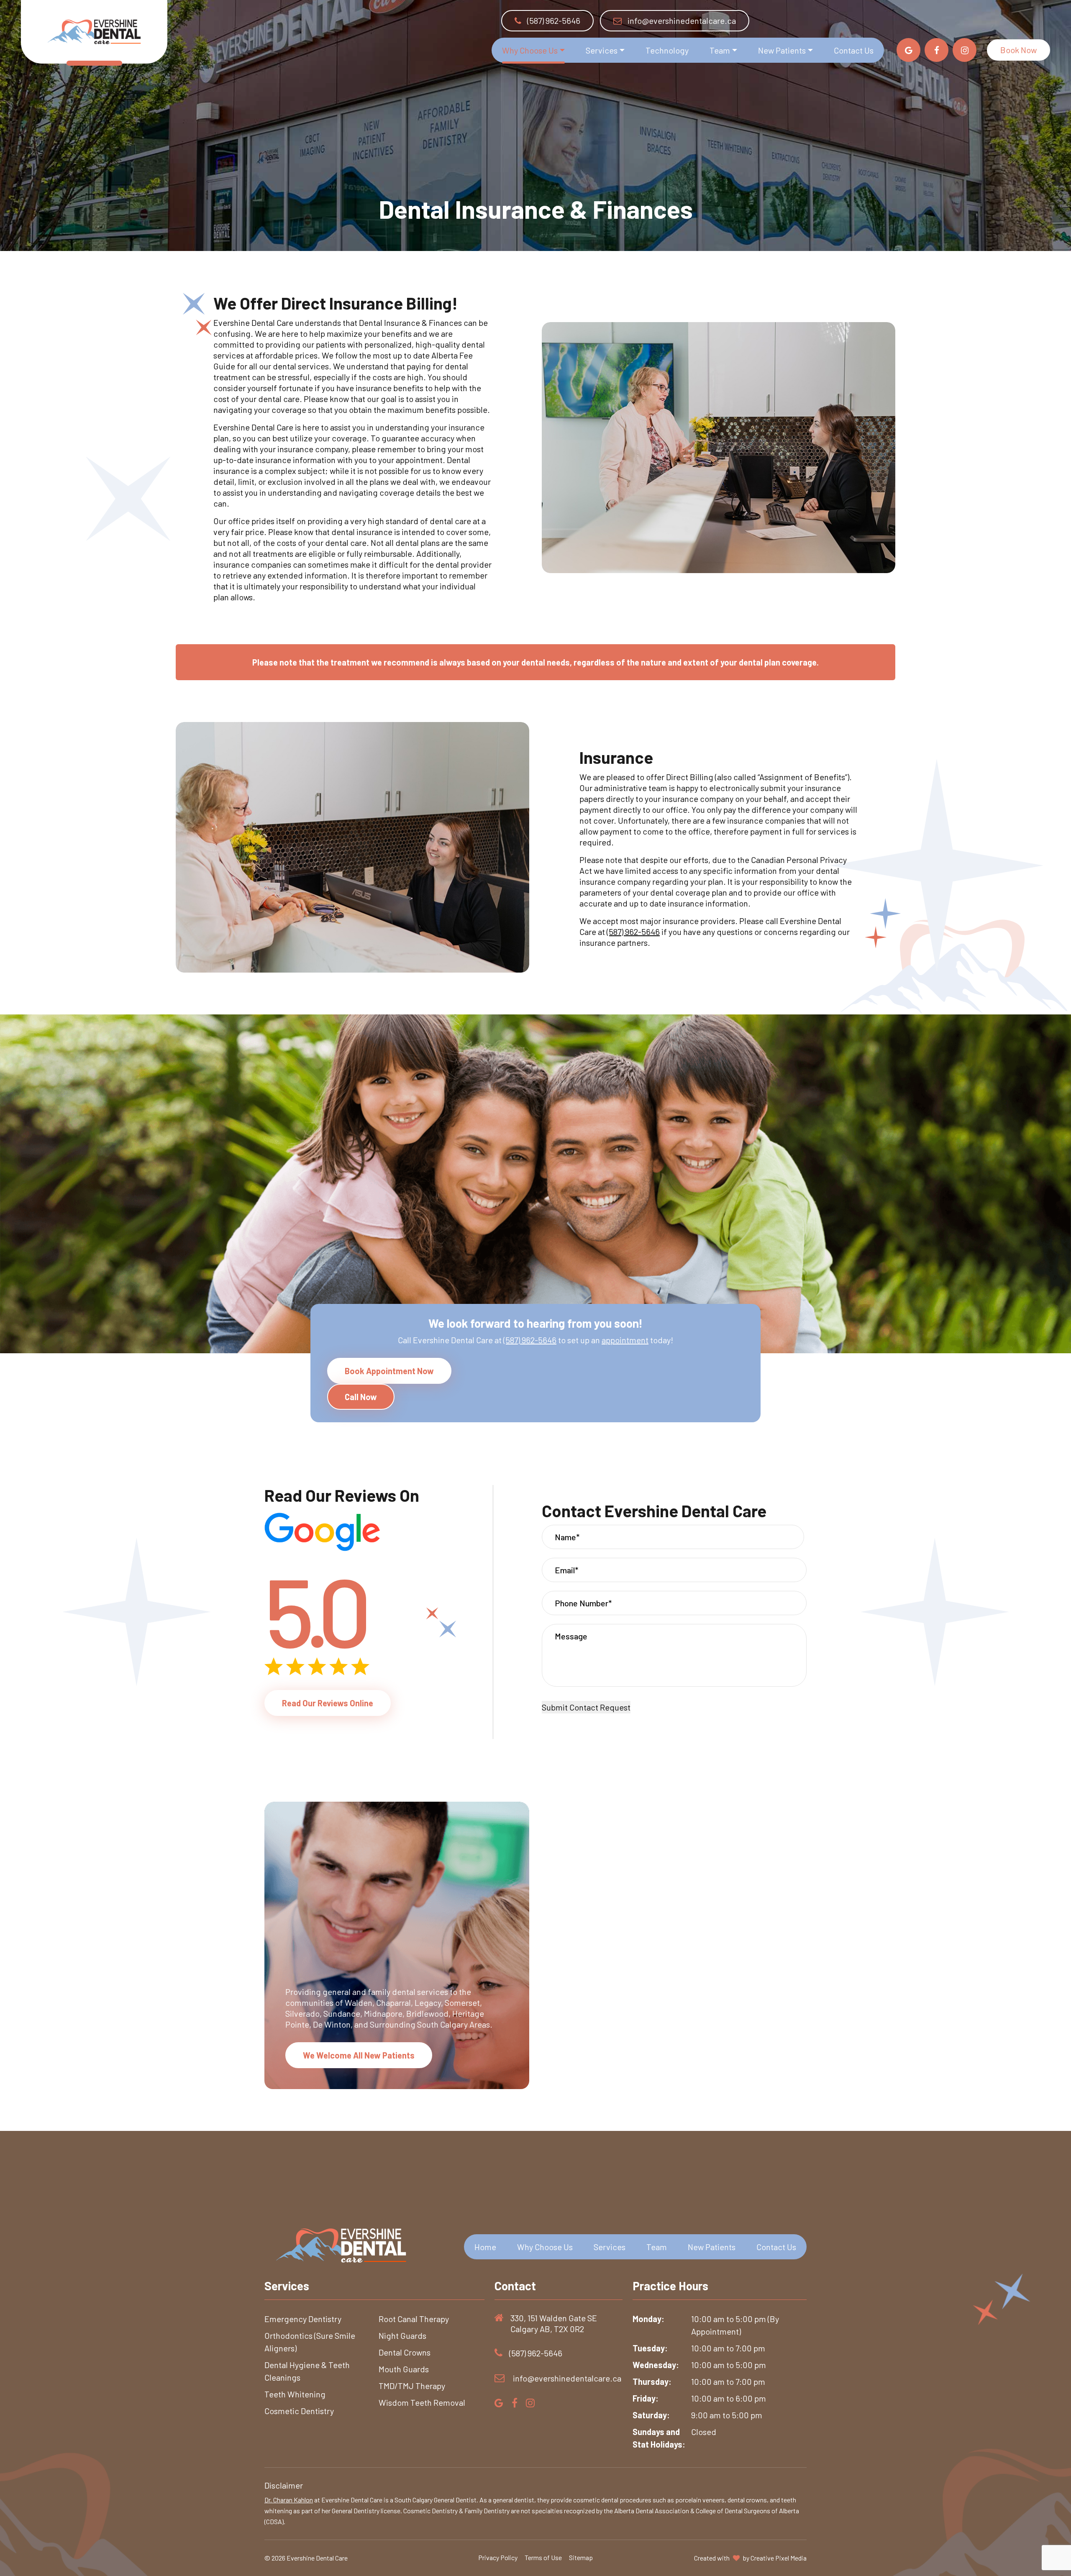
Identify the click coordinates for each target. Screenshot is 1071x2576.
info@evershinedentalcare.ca (682, 20)
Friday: (646, 2398)
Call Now (361, 1397)
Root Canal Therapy (414, 2319)
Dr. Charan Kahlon (289, 2500)
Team (720, 50)
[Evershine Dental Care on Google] (908, 50)
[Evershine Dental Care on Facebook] (936, 50)
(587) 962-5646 (553, 20)
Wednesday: (656, 2365)
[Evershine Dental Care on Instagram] (965, 50)
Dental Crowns (405, 2352)
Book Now (1018, 50)
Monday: (648, 2319)
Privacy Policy (498, 2557)
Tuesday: (650, 2348)
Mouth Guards (404, 2369)
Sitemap (581, 2557)
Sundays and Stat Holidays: (659, 2438)
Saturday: (651, 2415)
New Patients (782, 50)
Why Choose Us (530, 50)
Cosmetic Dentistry (299, 2411)
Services (602, 50)
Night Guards (402, 2335)
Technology (667, 50)
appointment (625, 1340)
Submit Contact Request (586, 1707)
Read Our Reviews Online (328, 1703)
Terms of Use (543, 2557)
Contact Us (854, 50)
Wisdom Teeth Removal (422, 2402)
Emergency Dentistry (303, 2319)
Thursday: (652, 2381)
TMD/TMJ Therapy (412, 2386)
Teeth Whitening (295, 2394)
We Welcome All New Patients (359, 2055)
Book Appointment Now (389, 1371)
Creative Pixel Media (779, 2558)
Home (485, 2247)
